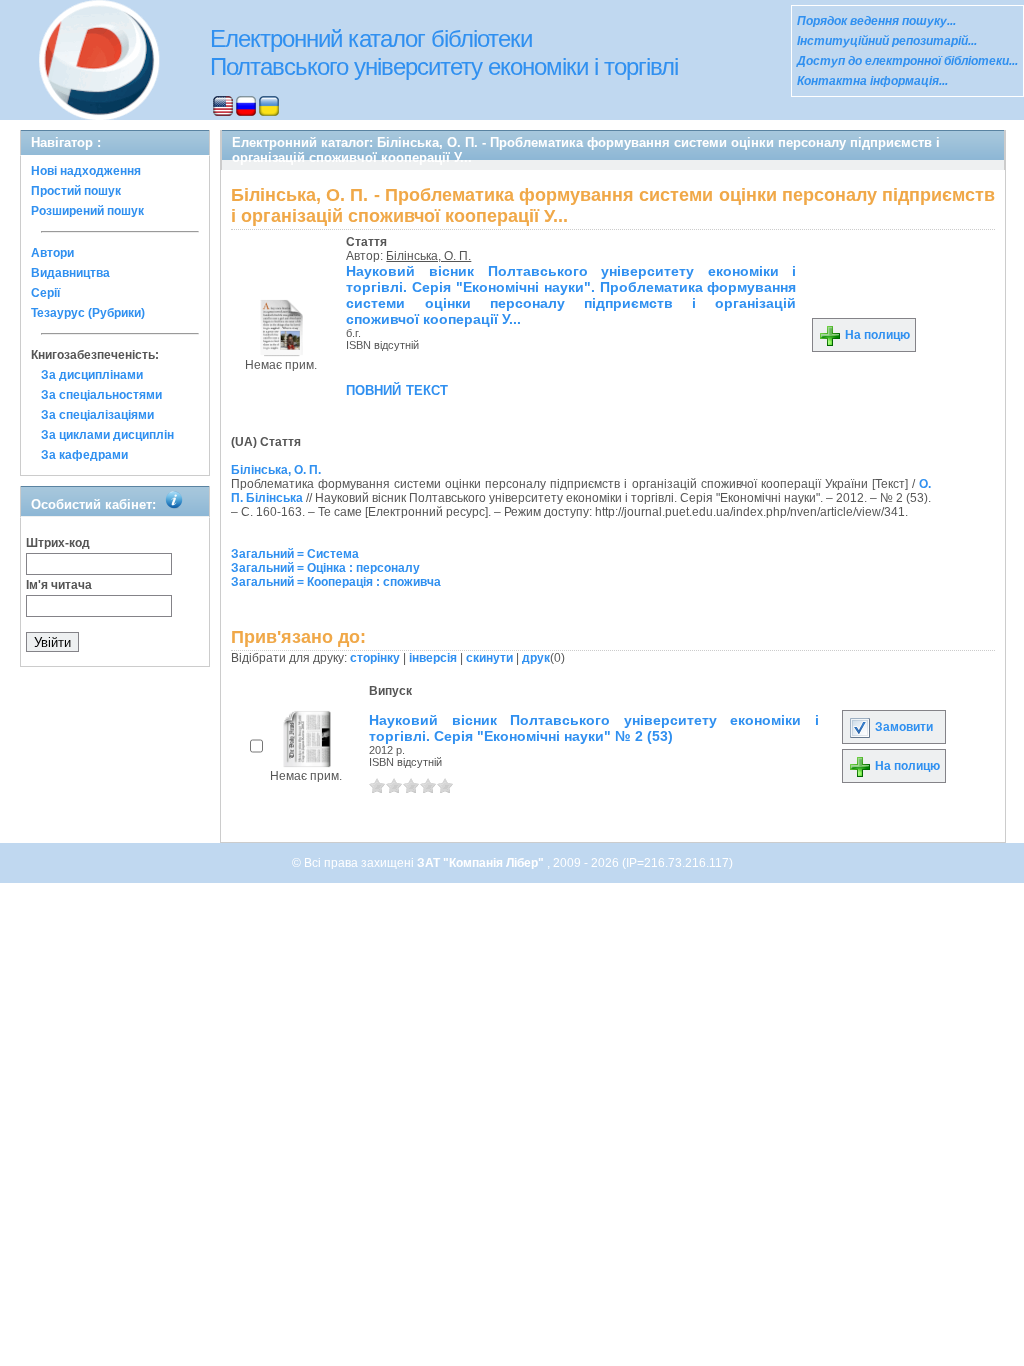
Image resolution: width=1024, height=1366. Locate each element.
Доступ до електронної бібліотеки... (907, 61)
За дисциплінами (92, 375)
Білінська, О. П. (428, 256)
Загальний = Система (295, 554)
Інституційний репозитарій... (887, 41)
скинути (489, 658)
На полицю (876, 335)
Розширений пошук (87, 211)
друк (536, 658)
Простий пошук (76, 191)
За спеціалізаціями (97, 415)
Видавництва (70, 273)
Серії (45, 293)
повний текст (397, 389)
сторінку (375, 658)
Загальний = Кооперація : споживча (336, 582)
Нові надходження (86, 171)
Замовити (902, 727)
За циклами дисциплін (107, 435)
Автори (52, 253)
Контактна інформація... (872, 81)
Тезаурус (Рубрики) (88, 313)
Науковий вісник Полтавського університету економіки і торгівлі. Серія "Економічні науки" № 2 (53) (594, 728)
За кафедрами (84, 455)
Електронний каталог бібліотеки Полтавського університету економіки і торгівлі (444, 52)
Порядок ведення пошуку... (876, 21)
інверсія (433, 658)
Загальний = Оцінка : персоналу (325, 568)
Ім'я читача (59, 585)
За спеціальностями (101, 395)
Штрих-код (58, 543)
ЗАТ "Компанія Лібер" (482, 863)
